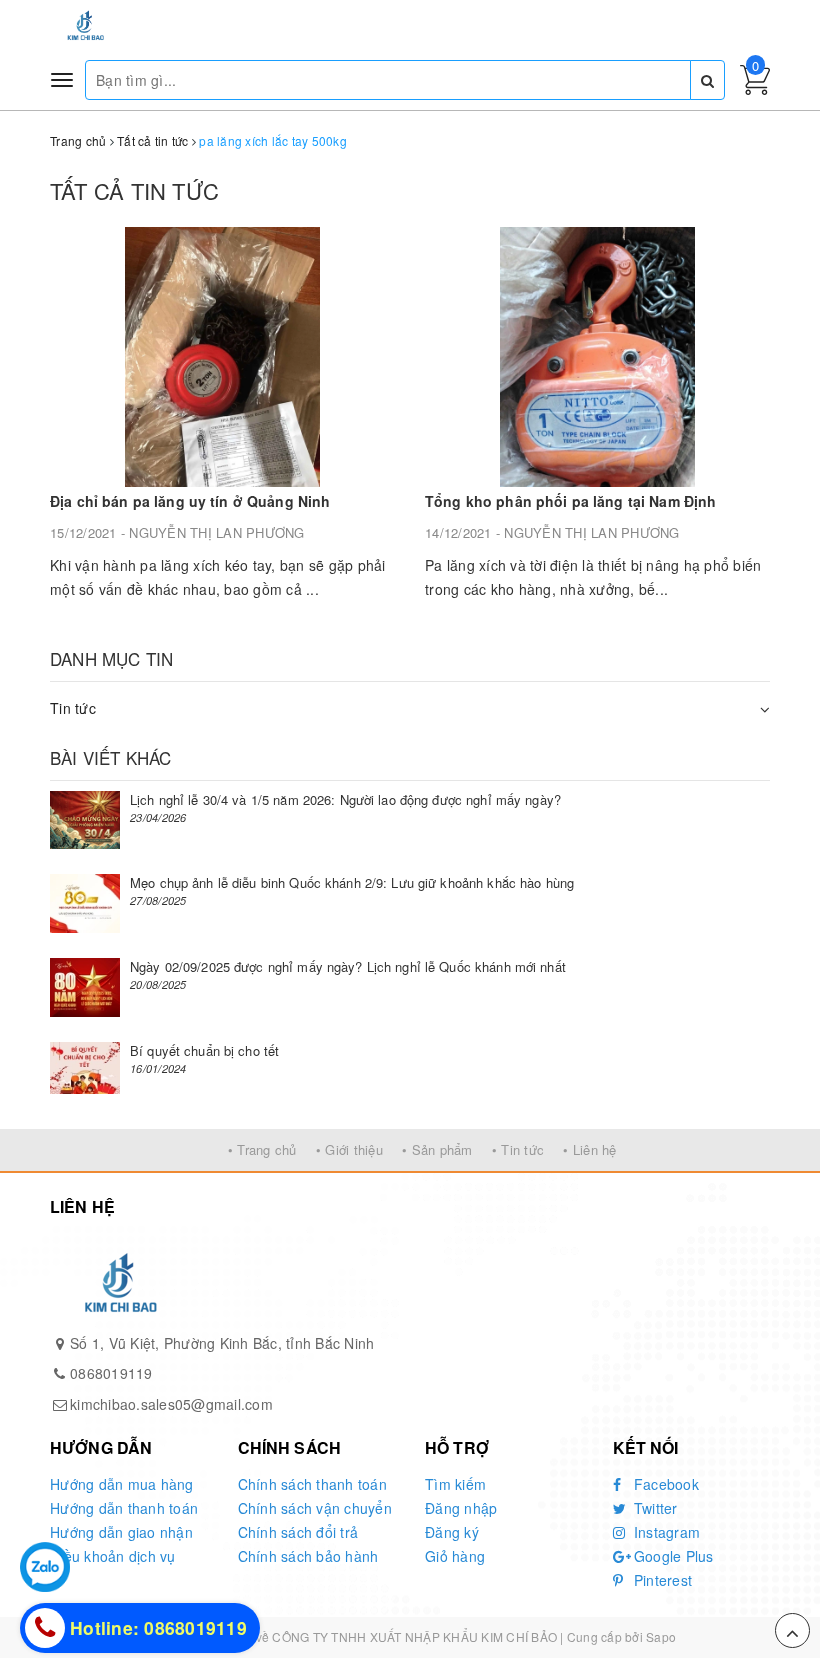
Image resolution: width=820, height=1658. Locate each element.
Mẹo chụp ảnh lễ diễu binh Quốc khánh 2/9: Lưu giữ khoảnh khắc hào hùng (352, 882)
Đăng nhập (461, 1508)
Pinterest (661, 1580)
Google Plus (672, 1556)
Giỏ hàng (455, 1556)
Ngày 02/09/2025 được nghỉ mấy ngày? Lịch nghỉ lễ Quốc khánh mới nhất (348, 966)
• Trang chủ (262, 1149)
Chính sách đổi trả (298, 1532)
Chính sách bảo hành (308, 1556)
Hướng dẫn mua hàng (122, 1484)
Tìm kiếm (455, 1484)
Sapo (661, 1636)
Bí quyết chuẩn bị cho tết (204, 1050)
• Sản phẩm (437, 1149)
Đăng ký (452, 1532)
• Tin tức (518, 1149)
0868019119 (111, 1373)
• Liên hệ (589, 1149)
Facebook (664, 1484)
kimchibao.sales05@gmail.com (171, 1404)
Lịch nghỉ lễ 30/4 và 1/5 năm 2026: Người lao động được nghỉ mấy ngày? (345, 799)
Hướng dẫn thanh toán (124, 1508)
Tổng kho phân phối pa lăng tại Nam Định (570, 501)
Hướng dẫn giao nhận (121, 1532)
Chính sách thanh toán (312, 1484)
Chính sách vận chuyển (315, 1508)
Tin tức (73, 708)
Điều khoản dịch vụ (113, 1556)
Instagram (665, 1532)
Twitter (654, 1508)
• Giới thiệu (349, 1149)
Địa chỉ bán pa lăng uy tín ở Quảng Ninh (190, 501)
